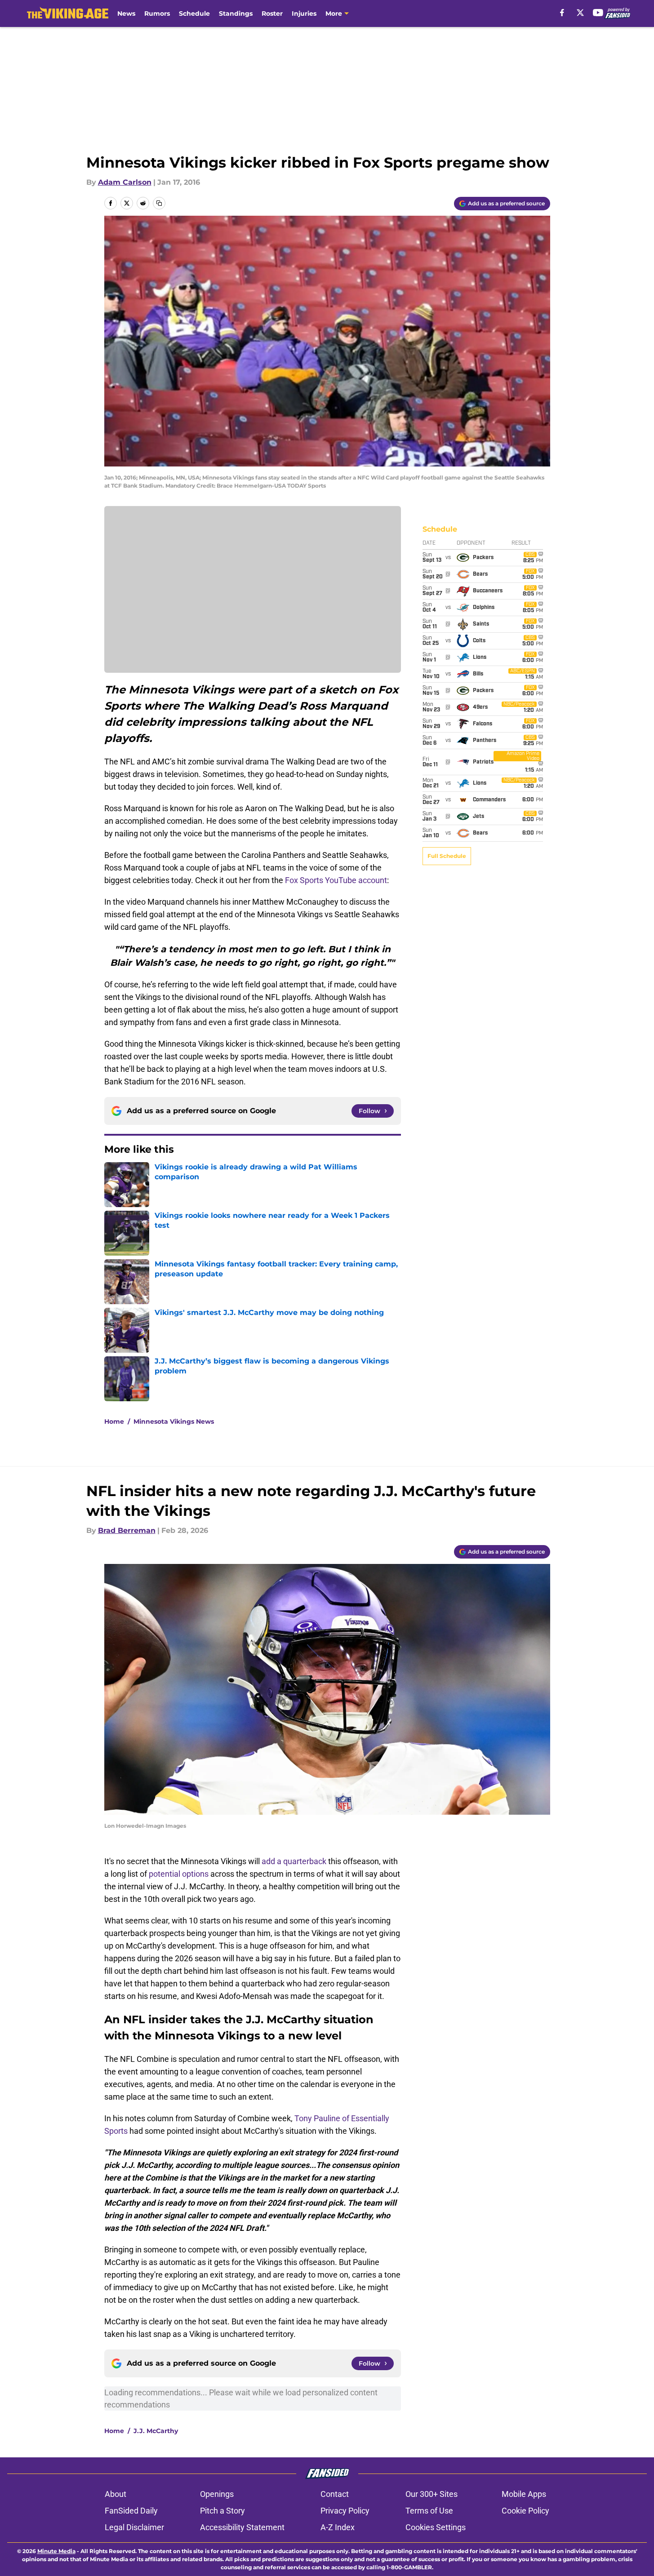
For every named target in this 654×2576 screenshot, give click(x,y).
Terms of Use (429, 2511)
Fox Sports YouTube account (336, 880)
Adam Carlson (125, 182)
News (126, 13)
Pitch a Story (222, 2511)
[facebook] (562, 13)
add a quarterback (294, 1861)
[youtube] (598, 13)
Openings (217, 2494)
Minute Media (56, 2551)
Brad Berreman (127, 1530)
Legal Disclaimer (134, 2527)
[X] (580, 13)
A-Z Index (338, 2527)
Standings (236, 13)
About (116, 2494)
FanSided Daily (131, 2511)
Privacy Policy (345, 2511)
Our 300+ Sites (432, 2494)
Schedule (194, 13)
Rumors (157, 13)
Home (114, 1421)
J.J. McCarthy (156, 2431)
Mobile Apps (524, 2494)
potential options (179, 1874)
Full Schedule (447, 856)
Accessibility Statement (242, 2527)
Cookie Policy (525, 2511)
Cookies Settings (436, 2527)
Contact (335, 2494)
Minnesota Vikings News (174, 1421)
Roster (272, 13)
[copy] (159, 203)
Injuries (304, 13)
